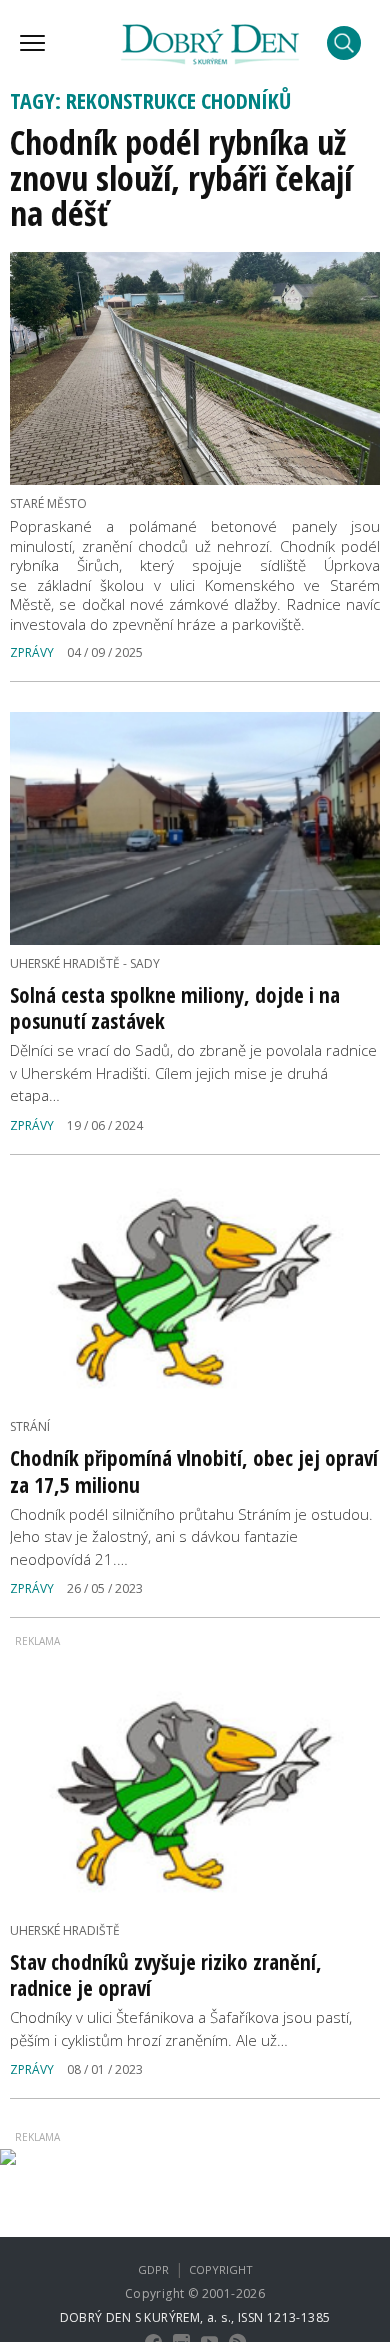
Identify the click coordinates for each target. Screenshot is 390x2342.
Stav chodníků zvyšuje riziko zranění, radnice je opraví (166, 1975)
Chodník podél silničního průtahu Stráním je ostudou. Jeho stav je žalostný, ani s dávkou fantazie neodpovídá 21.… (191, 1536)
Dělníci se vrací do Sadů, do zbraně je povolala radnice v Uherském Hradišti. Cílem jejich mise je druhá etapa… (193, 1072)
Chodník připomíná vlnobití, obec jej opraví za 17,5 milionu (194, 1471)
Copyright (221, 2269)
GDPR (153, 2269)
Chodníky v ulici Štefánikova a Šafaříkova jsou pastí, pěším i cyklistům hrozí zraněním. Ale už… (181, 2028)
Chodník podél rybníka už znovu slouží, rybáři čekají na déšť (181, 177)
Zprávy (32, 652)
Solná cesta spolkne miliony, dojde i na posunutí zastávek (175, 1008)
